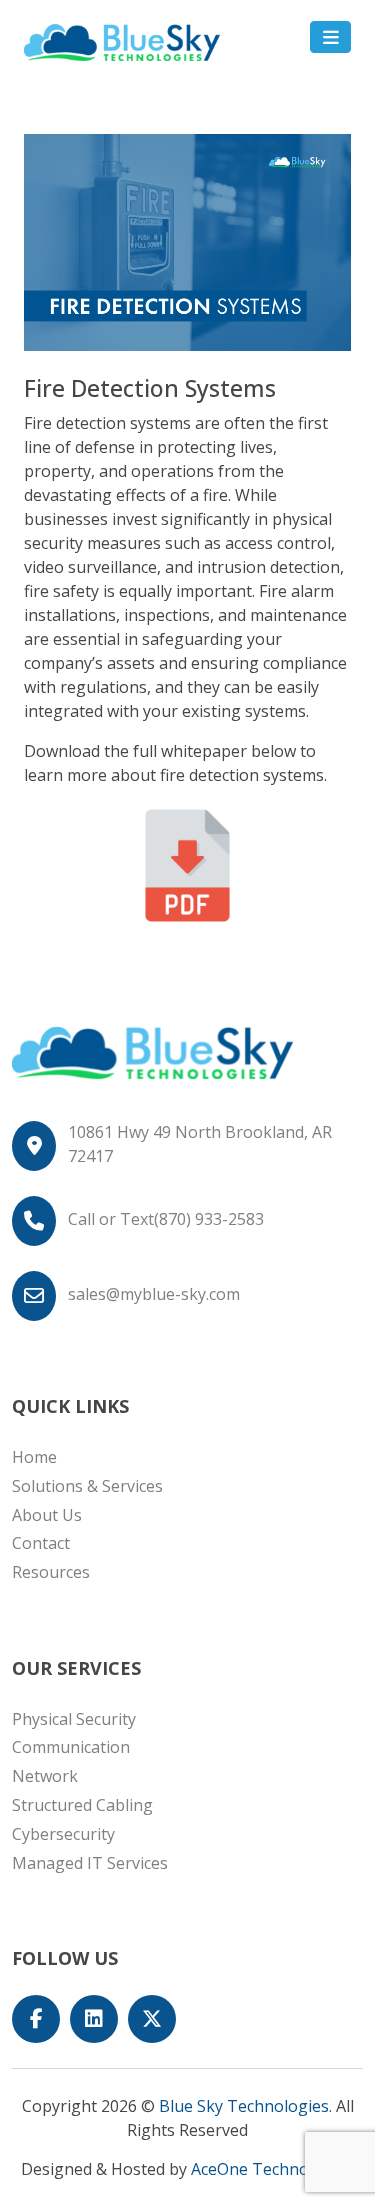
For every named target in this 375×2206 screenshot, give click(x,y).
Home (34, 1457)
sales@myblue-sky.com (154, 1294)
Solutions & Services (87, 1486)
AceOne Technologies (272, 2169)
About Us (47, 1515)
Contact (41, 1543)
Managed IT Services (90, 1863)
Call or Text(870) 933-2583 (166, 1219)
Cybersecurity (63, 1834)
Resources (51, 1572)
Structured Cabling (82, 1805)
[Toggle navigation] (330, 37)
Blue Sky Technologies (244, 2106)
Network (45, 1776)
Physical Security (74, 1719)
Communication (71, 1747)
